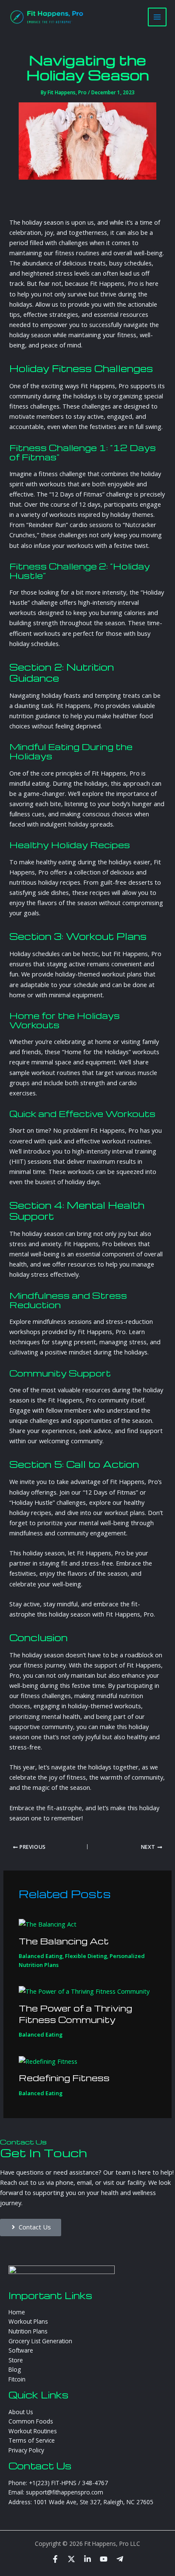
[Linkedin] (87, 2559)
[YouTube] (104, 2559)
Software (21, 2350)
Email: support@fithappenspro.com (56, 2492)
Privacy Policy (26, 2450)
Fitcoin (17, 2379)
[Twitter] (71, 2559)
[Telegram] (120, 2559)
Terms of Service (32, 2440)
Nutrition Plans (28, 2331)
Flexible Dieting (86, 1956)
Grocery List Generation (40, 2341)
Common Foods (31, 2421)
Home (17, 2312)
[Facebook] (55, 2559)
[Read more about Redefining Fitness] (48, 2060)
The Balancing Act (64, 1941)
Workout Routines (33, 2431)
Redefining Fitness (64, 2078)
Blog (15, 2369)
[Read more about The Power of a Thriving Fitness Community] (84, 1990)
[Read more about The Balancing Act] (48, 1923)
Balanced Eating (41, 1956)
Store (16, 2360)
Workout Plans (28, 2321)
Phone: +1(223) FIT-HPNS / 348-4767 (58, 2483)
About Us (21, 2412)
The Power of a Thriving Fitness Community (75, 2014)
